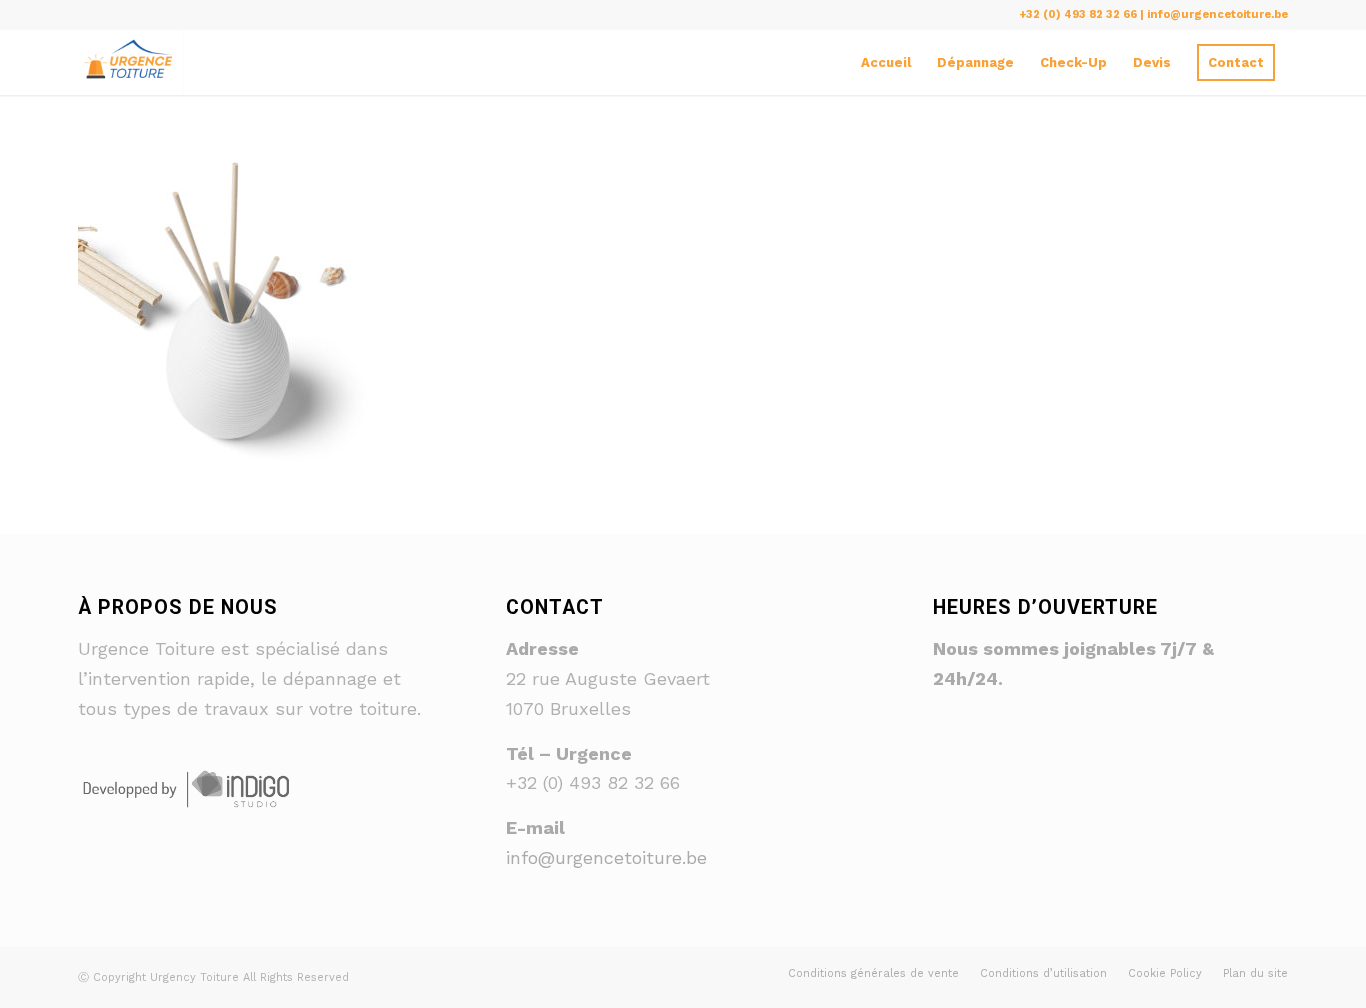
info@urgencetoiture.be (606, 857)
